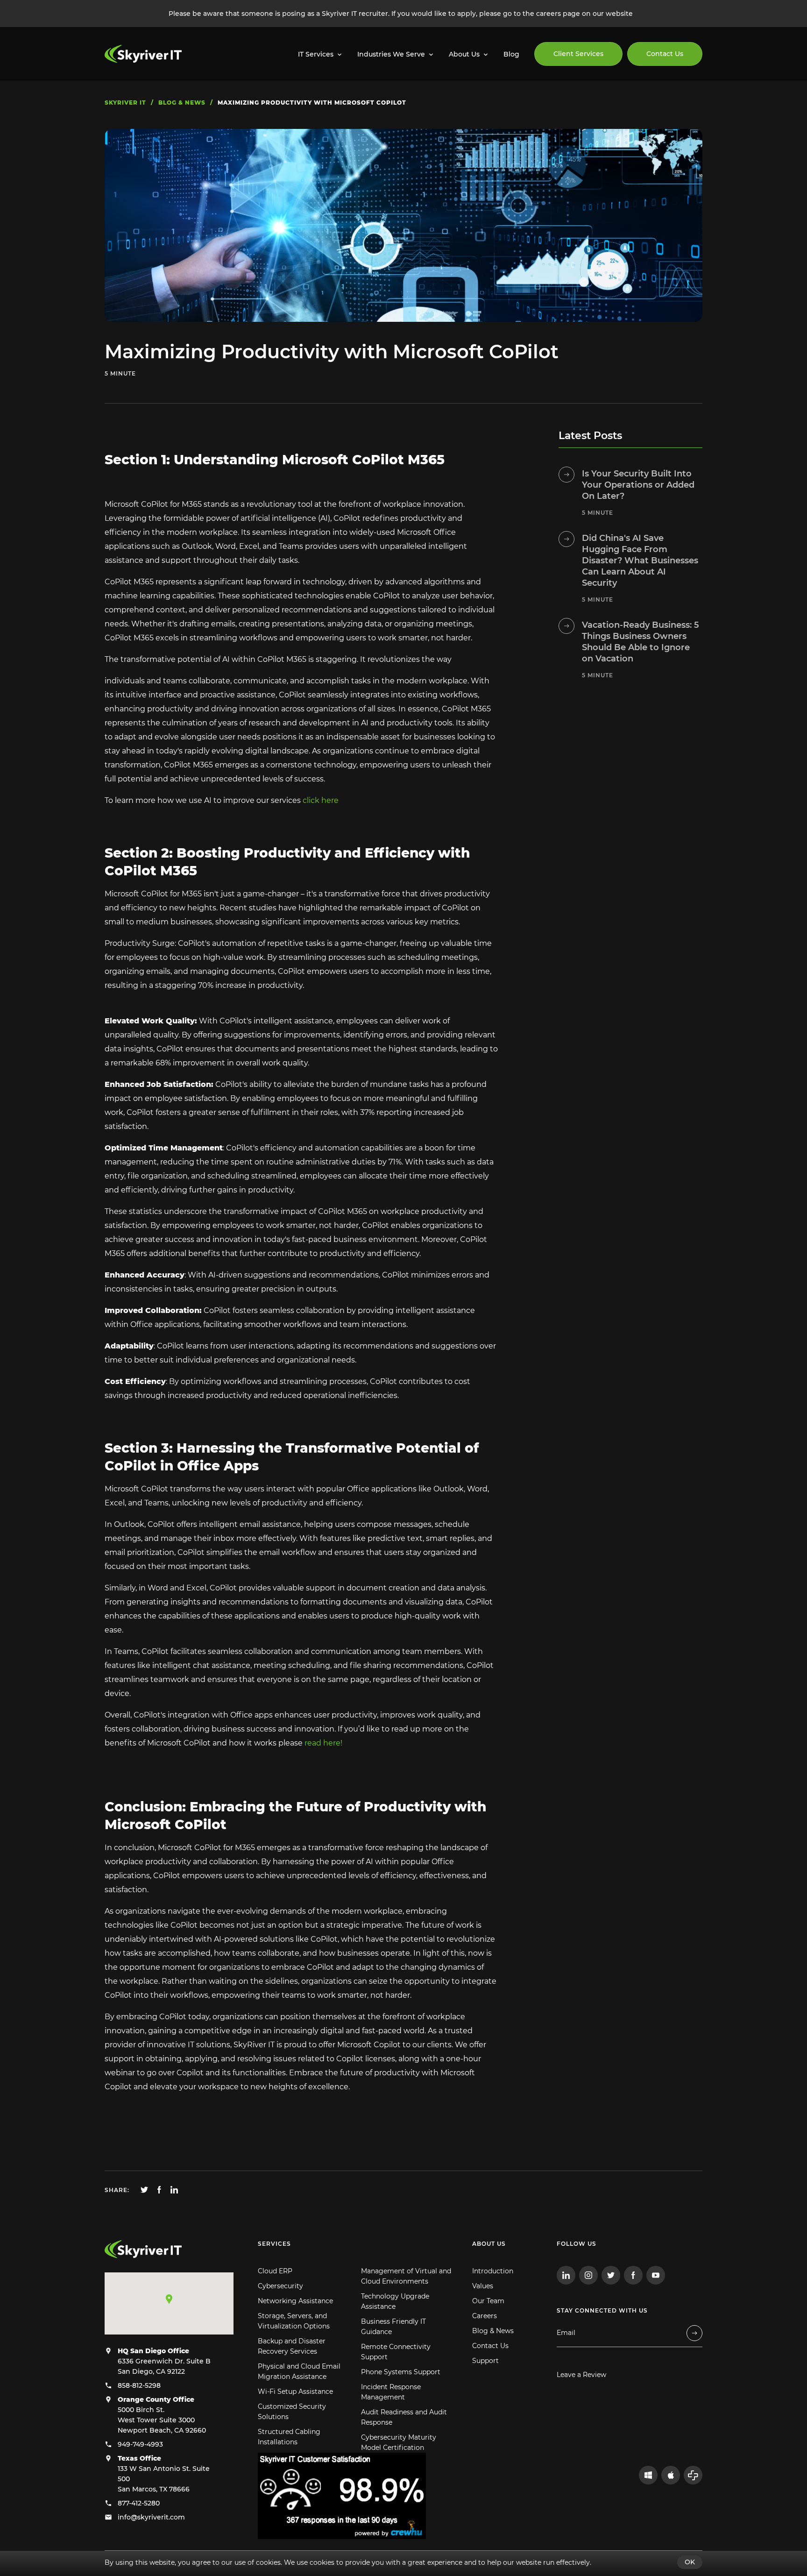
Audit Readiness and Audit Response (404, 2417)
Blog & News (493, 2331)
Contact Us (665, 54)
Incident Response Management (391, 2392)
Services (274, 2244)
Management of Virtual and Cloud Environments (406, 2276)
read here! (322, 1743)
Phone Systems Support (401, 2372)
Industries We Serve (391, 54)
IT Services (316, 54)
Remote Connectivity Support (396, 2352)
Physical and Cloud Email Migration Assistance (299, 2371)
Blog (511, 54)
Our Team (488, 2301)
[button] (169, 2299)
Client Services (578, 54)
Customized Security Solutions (292, 2412)
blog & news (182, 103)
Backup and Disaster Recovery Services (292, 2346)
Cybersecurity (280, 2286)
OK (690, 2562)
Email (566, 2333)
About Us (464, 54)
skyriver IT (125, 103)
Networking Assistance (295, 2301)
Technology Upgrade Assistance (395, 2301)
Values (483, 2286)
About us (489, 2244)
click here (320, 800)
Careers (485, 2316)
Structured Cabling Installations (289, 2437)
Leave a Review (581, 2375)
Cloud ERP (275, 2271)
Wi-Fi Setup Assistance (295, 2391)
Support (485, 2361)
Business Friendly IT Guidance (393, 2327)
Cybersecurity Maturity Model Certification (399, 2442)
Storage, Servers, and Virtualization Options (294, 2321)
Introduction (493, 2271)
